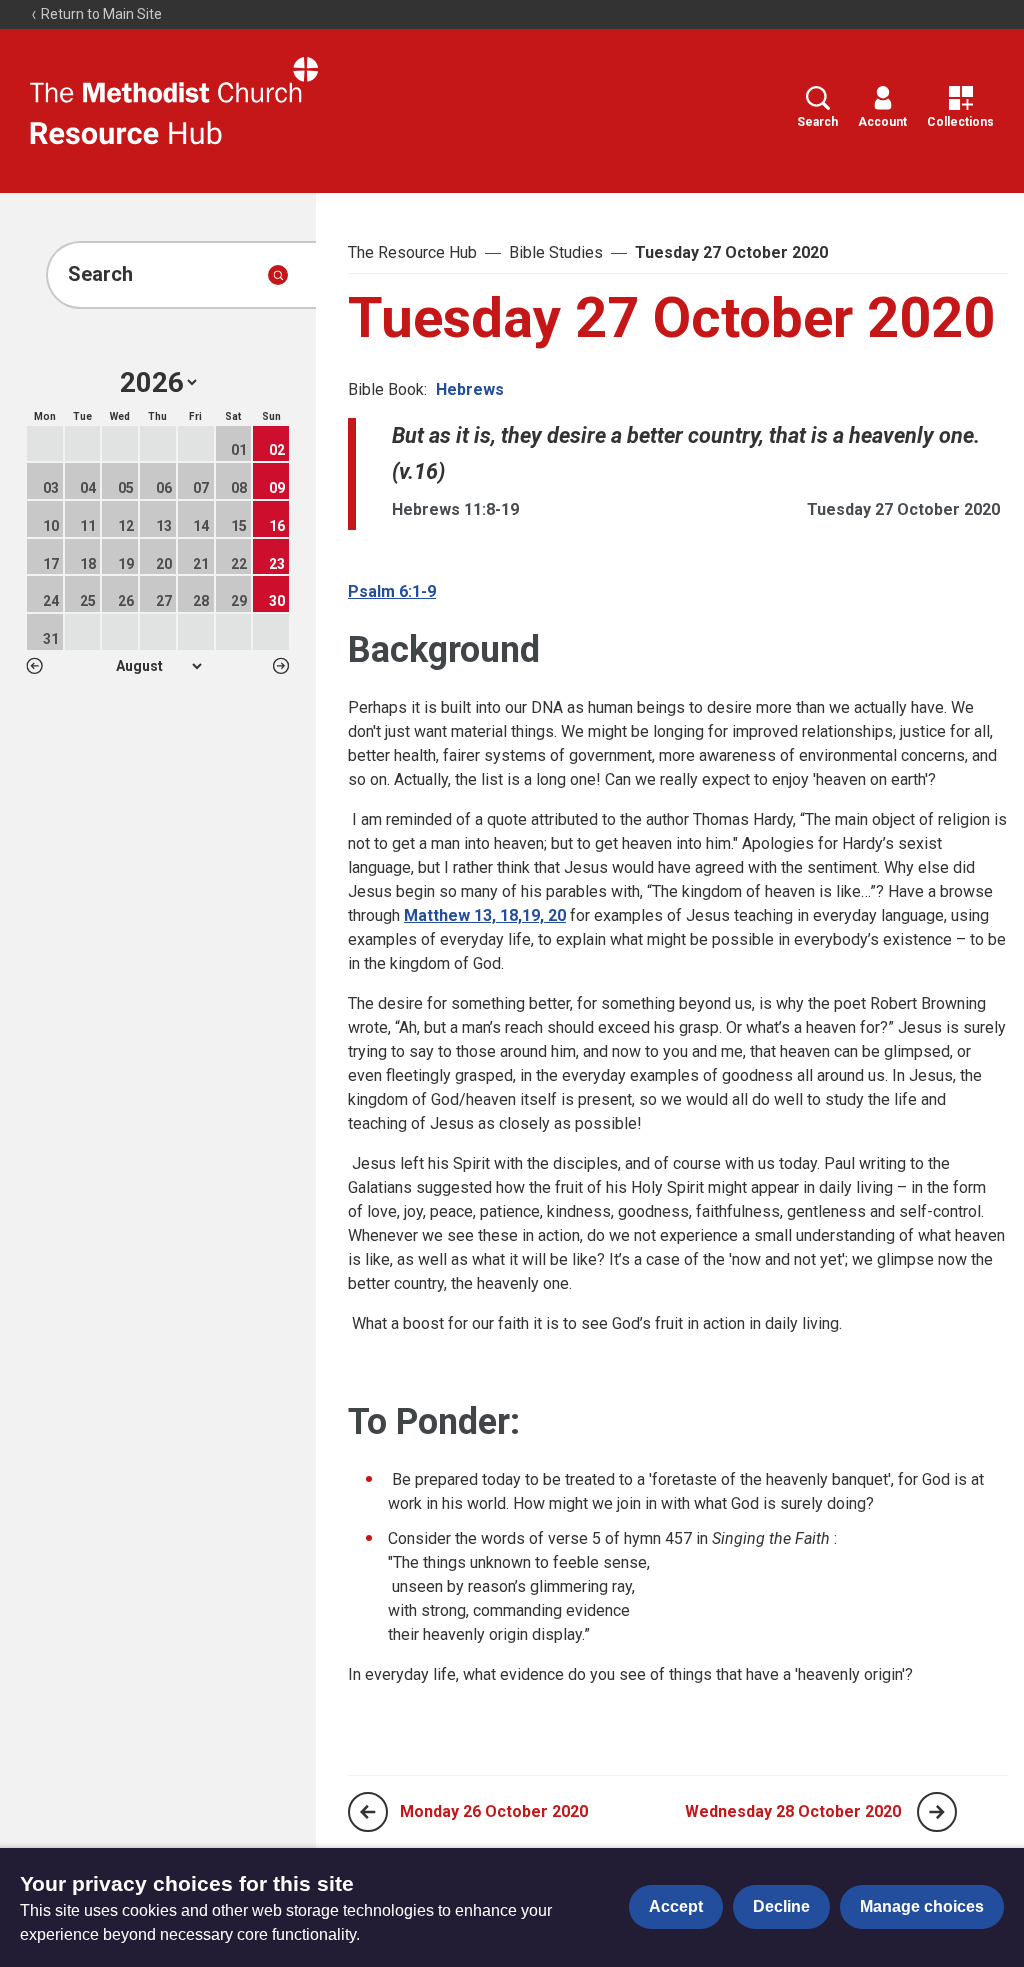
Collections (960, 122)
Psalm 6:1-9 (392, 591)
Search (817, 122)
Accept (676, 1906)
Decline (781, 1906)
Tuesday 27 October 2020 (731, 252)
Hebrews (470, 389)
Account (882, 122)
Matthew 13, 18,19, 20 (485, 915)
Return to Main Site (100, 14)
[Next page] (937, 1812)
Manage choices (922, 1906)
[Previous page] (368, 1812)
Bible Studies (556, 252)
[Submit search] (278, 275)
